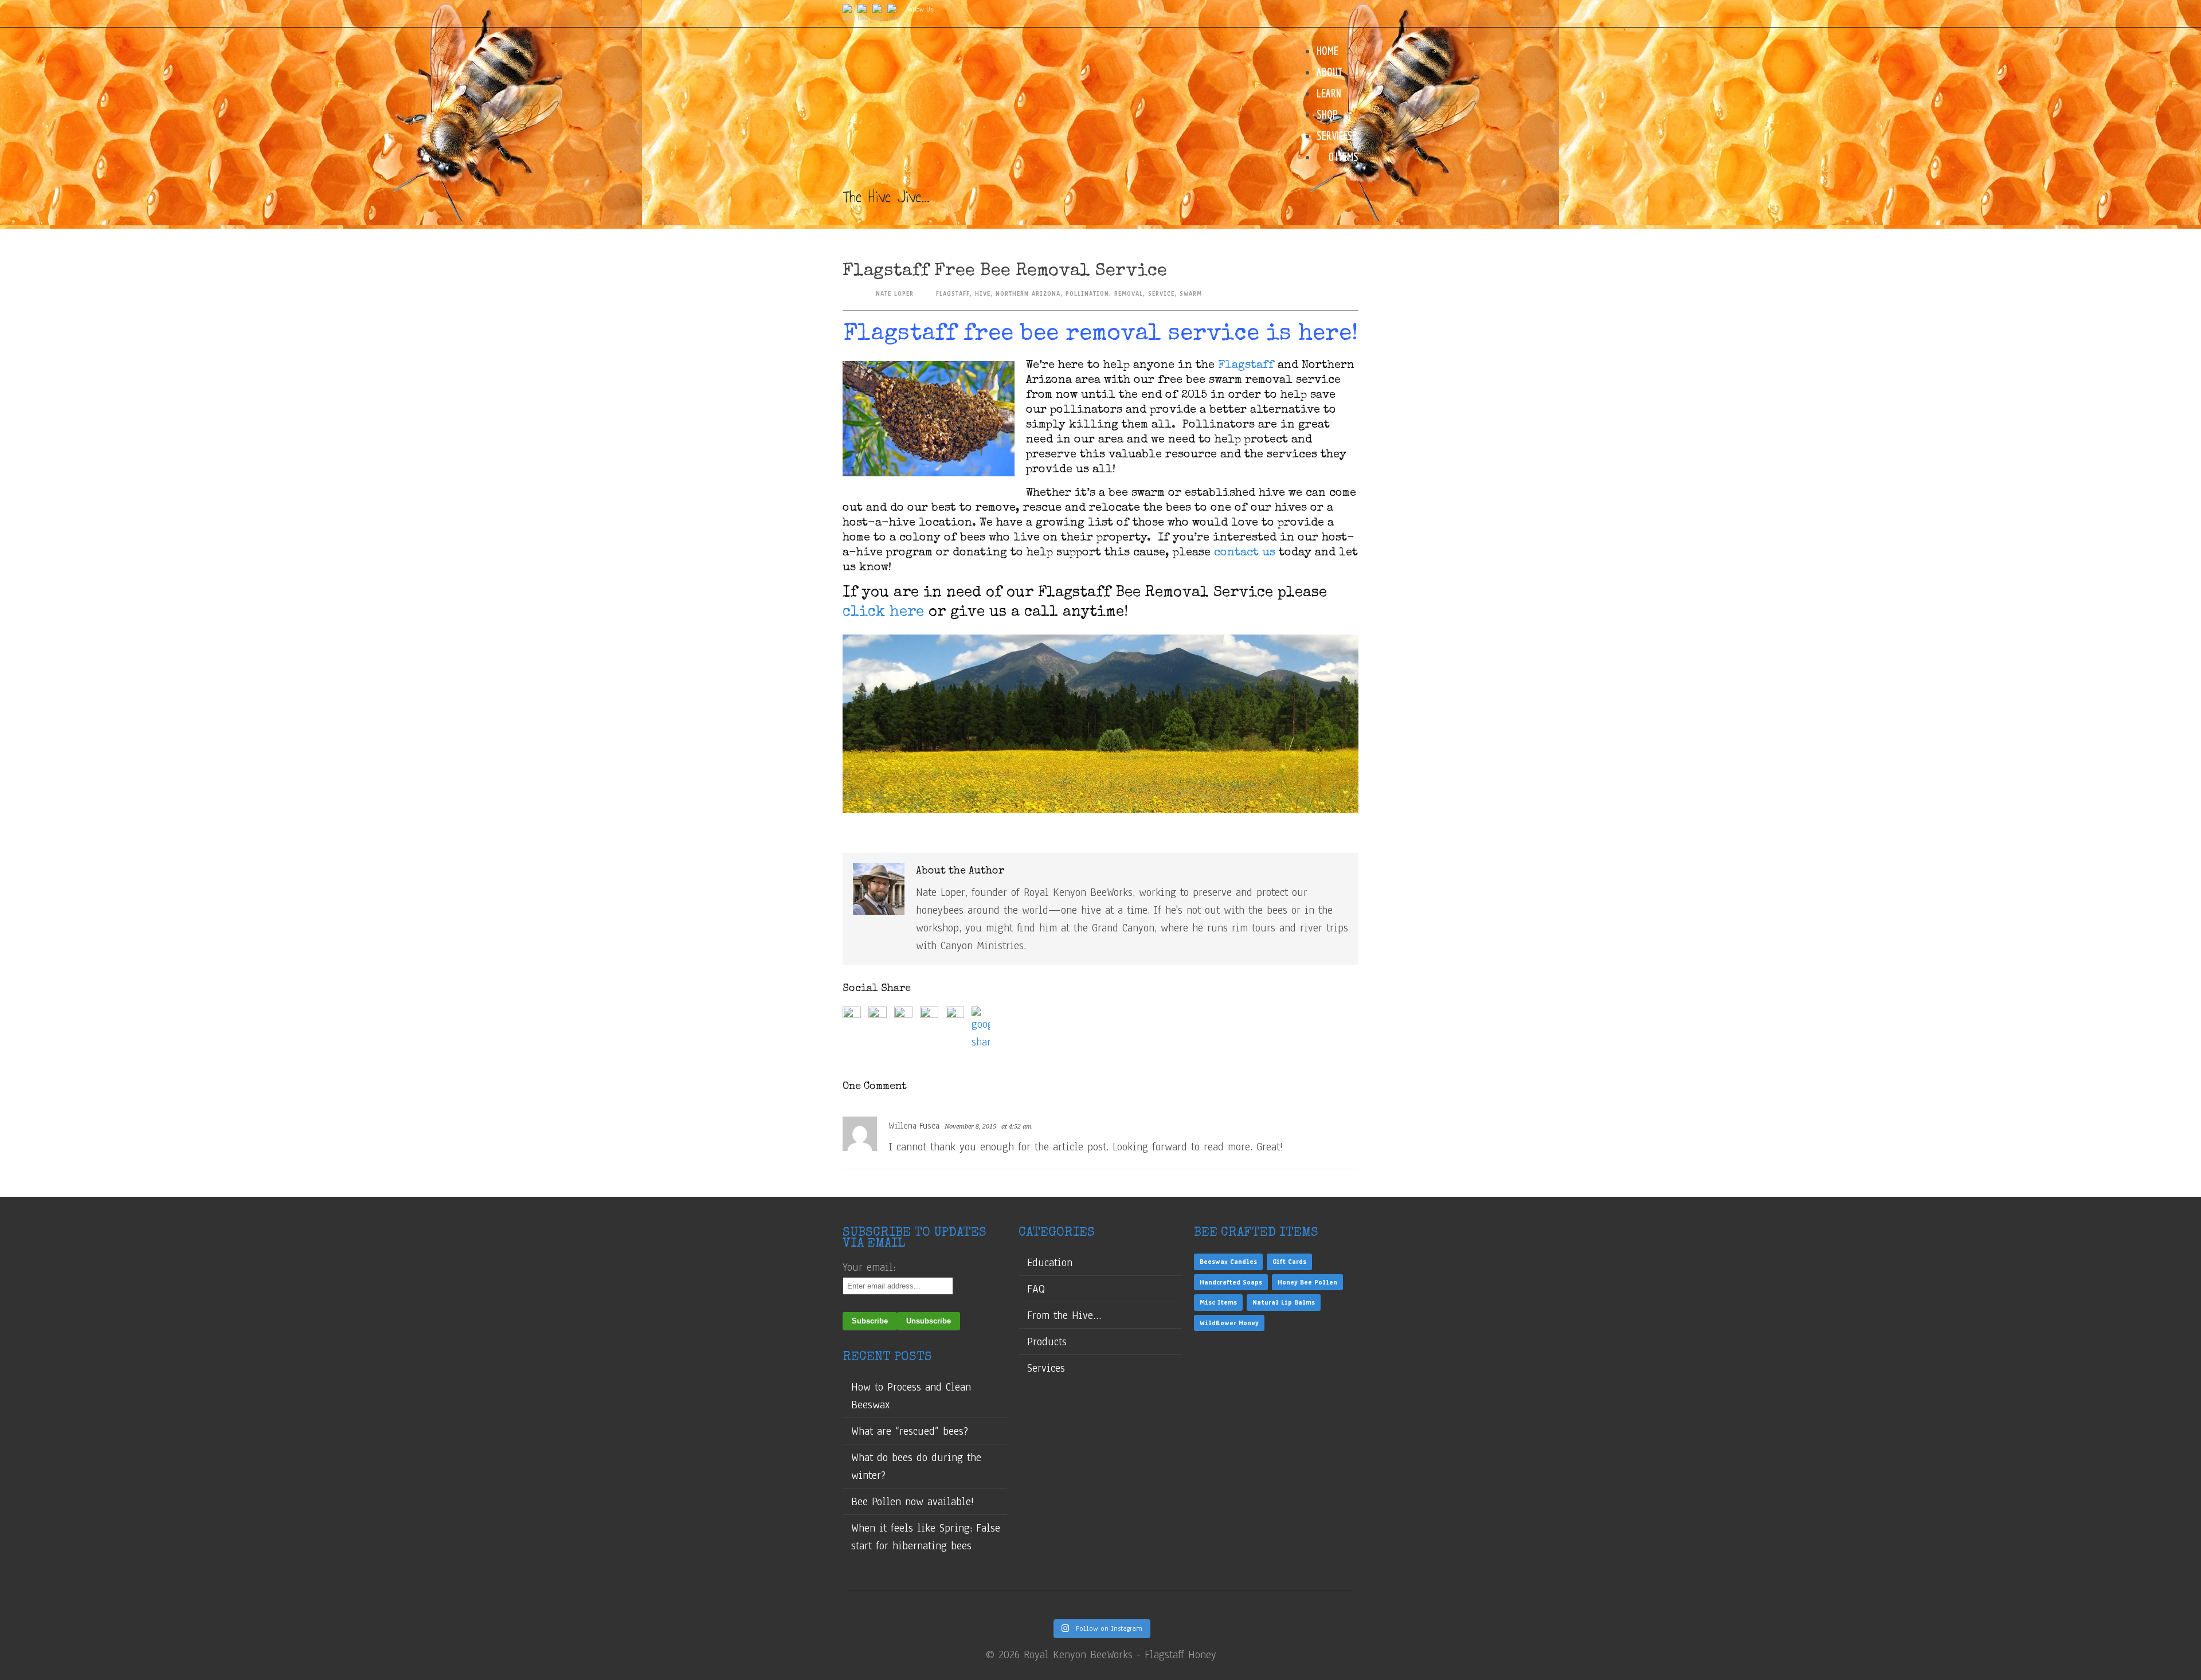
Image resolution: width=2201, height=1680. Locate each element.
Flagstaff (1246, 366)
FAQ (1036, 1289)
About (1329, 72)
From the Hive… (1064, 1315)
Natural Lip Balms (1284, 1302)
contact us (1245, 553)
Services (1334, 136)
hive (983, 294)
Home (1327, 51)
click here (886, 613)
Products (1047, 1342)
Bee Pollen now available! (912, 1502)
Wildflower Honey (1229, 1323)
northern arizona (1028, 294)
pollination (1087, 294)
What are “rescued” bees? (910, 1431)
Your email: (869, 1267)
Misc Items (1218, 1302)
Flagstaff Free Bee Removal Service (1005, 271)
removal (1129, 294)
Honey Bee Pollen (1307, 1282)
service (1161, 294)
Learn (1329, 93)
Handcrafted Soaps (1231, 1282)
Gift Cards (1289, 1262)
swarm (1191, 294)
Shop (1327, 114)
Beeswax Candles (1228, 1262)
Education (1050, 1263)
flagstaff (953, 294)
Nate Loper (895, 294)
